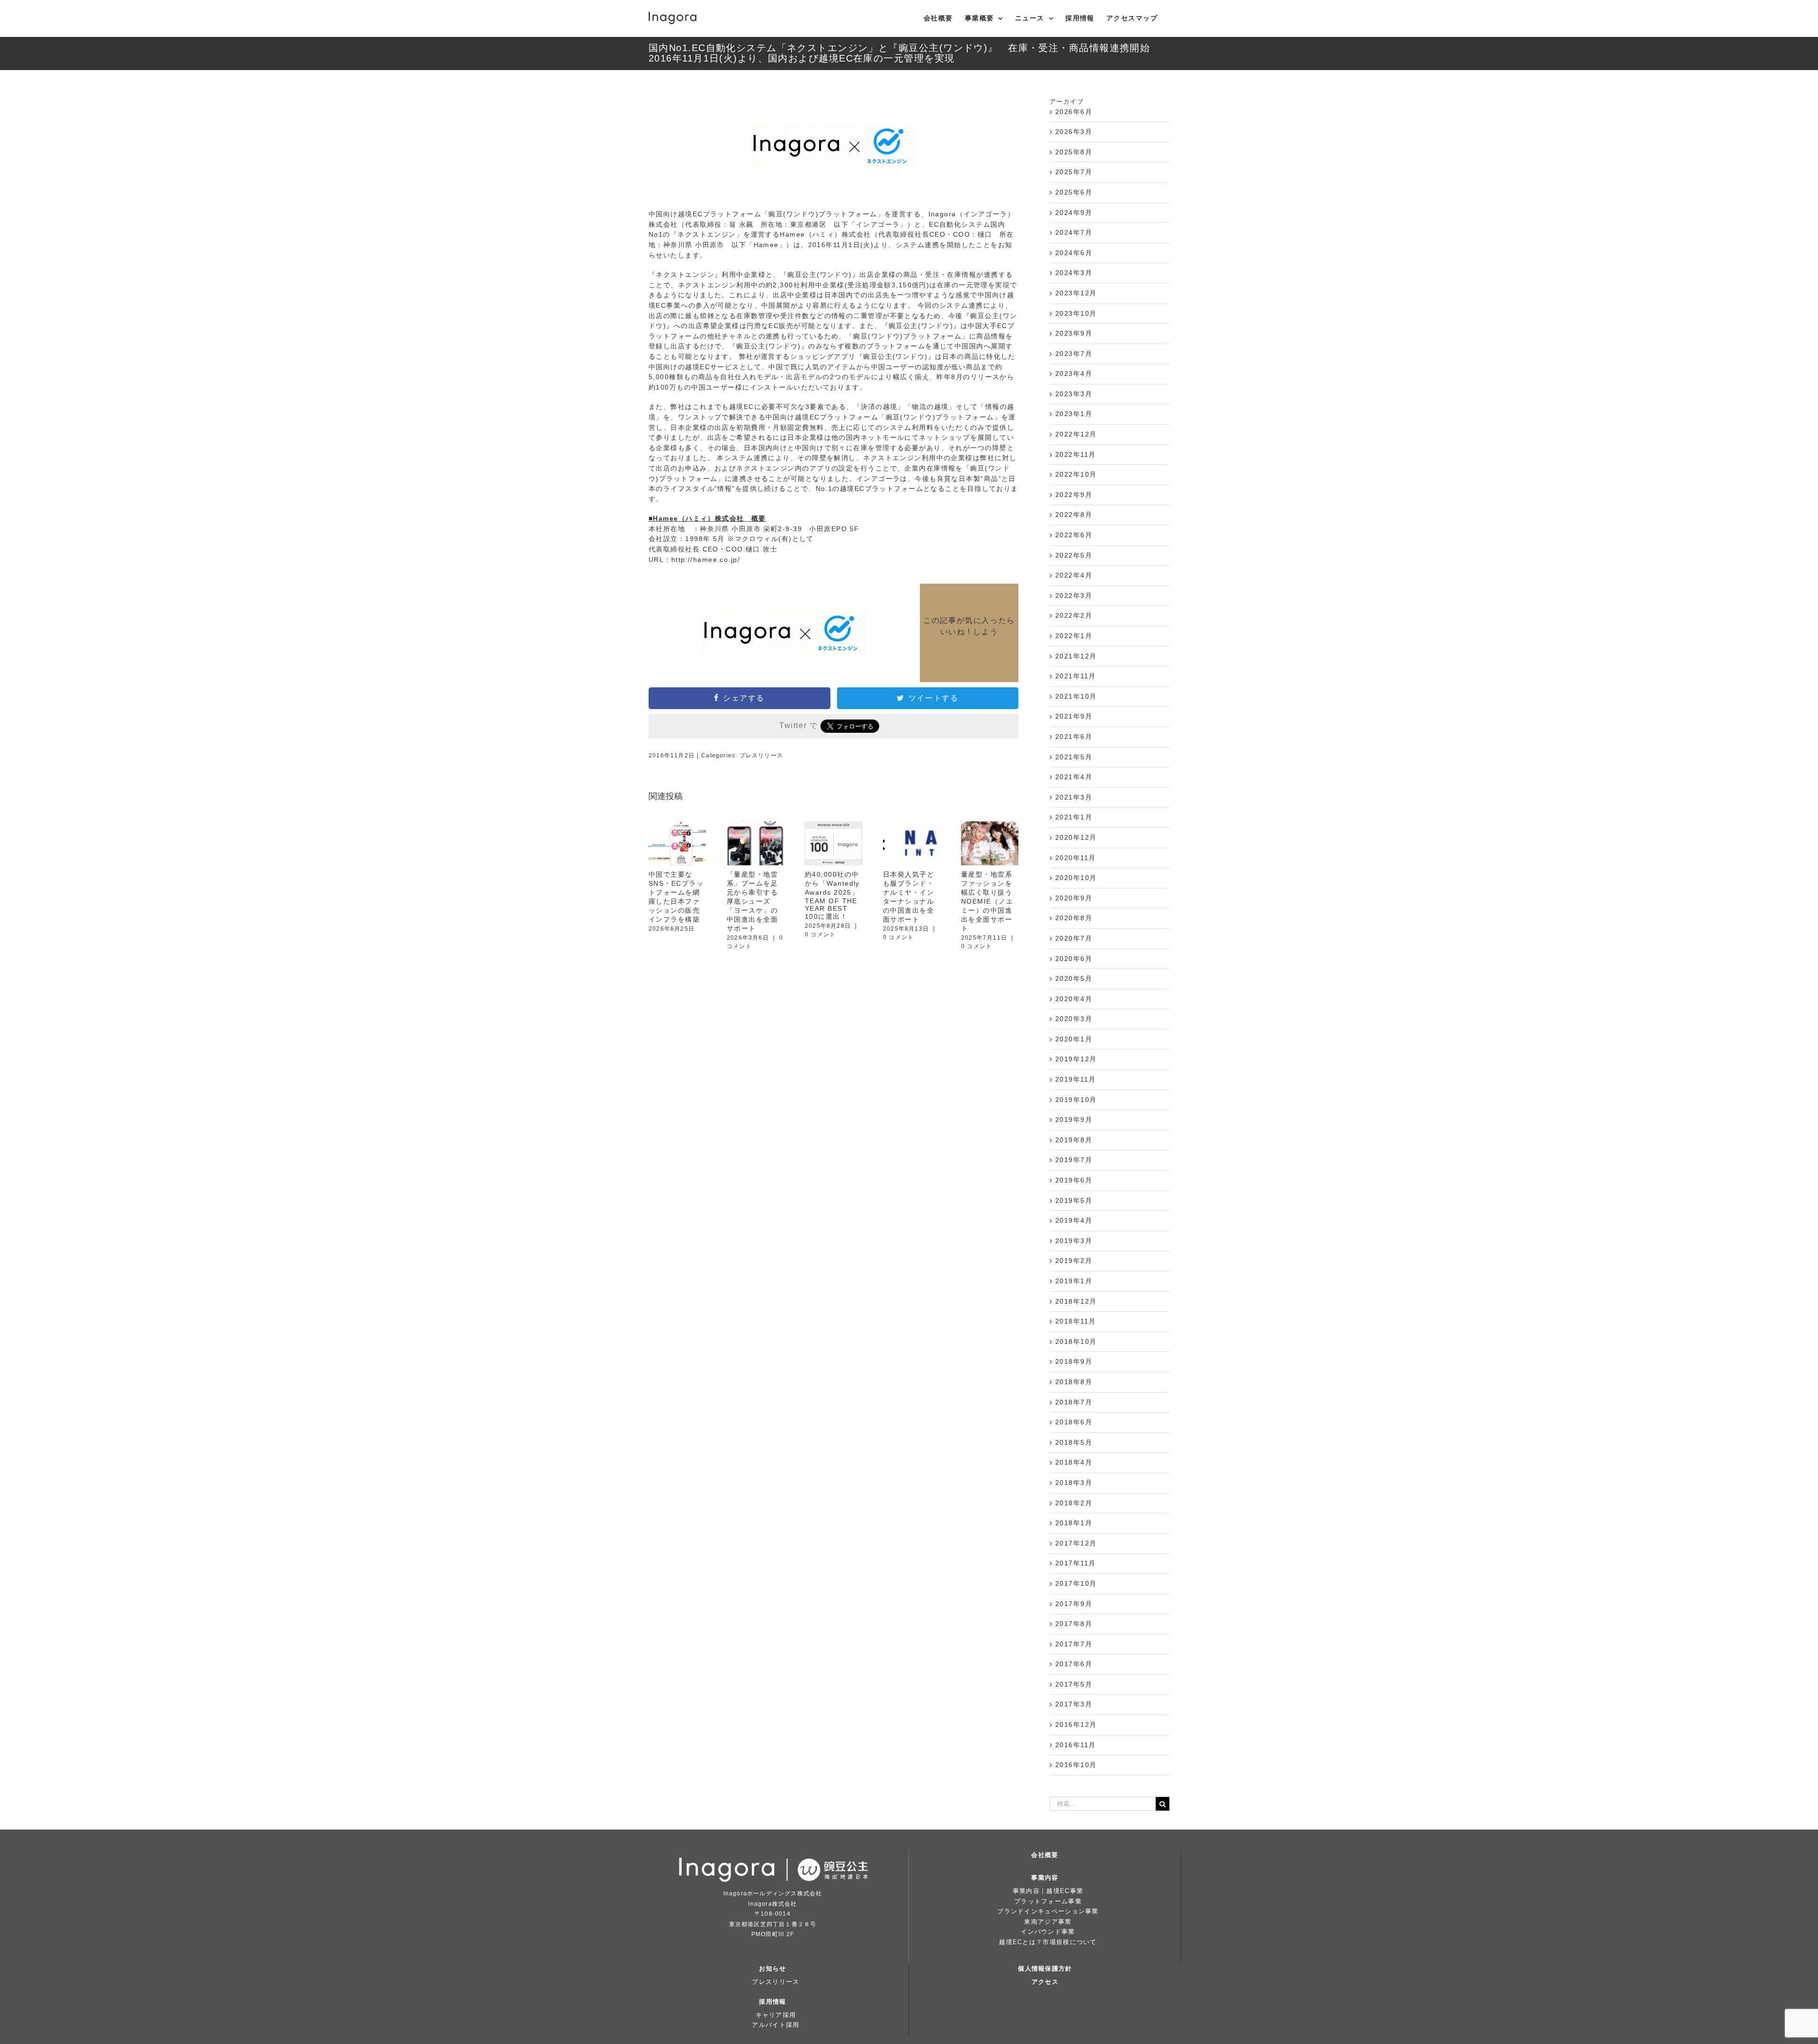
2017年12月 (1076, 1543)
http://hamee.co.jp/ (706, 560)
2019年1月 (1074, 1281)
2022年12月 (1076, 434)
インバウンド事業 (1048, 1932)
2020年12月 (1076, 837)
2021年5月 (1074, 757)
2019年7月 (1074, 1160)
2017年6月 (1074, 1664)
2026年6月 (1074, 112)
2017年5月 (1074, 1684)
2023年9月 (1074, 333)
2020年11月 (1076, 858)
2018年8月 (1074, 1382)
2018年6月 (1074, 1422)
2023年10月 (1076, 313)
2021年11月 (1076, 676)
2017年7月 (1074, 1644)
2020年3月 (1074, 1019)
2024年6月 (1074, 253)
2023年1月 (1074, 414)
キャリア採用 (776, 2015)
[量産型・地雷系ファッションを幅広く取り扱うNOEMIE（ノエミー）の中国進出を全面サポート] (990, 843)
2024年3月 (1074, 273)
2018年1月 (1074, 1523)
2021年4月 (1074, 777)
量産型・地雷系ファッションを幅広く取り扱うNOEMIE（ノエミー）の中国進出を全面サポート (987, 901)
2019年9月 (1074, 1120)
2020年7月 (1074, 938)
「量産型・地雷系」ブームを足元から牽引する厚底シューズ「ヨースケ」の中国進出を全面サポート (752, 901)
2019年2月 (1074, 1261)
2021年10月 (1076, 696)
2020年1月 (1074, 1039)
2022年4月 (1074, 575)
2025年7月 (1074, 172)
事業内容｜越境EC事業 (1048, 1891)
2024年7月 (1074, 232)
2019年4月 (1074, 1220)
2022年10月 (1076, 474)
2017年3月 (1074, 1704)
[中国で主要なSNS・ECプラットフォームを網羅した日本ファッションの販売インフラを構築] (677, 843)
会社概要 (1045, 1855)
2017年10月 (1076, 1583)
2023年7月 (1074, 354)
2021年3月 (1074, 797)
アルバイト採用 (775, 2025)
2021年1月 (1074, 817)
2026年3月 (1074, 132)
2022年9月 (1074, 495)
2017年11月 (1076, 1563)
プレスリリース (761, 755)
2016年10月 (1076, 1765)
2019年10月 (1076, 1100)
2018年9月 (1074, 1361)
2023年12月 (1076, 293)
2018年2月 (1074, 1503)
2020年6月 (1074, 959)
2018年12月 (1076, 1301)
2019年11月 (1076, 1079)
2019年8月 (1074, 1140)
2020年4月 (1074, 999)
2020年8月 (1074, 918)
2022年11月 (1076, 454)
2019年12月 (1076, 1059)
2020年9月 (1074, 898)
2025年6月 (1074, 192)
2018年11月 (1076, 1321)
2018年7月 (1074, 1402)
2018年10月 (1076, 1342)
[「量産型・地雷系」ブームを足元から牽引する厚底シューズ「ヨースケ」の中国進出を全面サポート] (755, 843)
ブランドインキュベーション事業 (1048, 1911)
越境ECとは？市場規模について (1048, 1942)
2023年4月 (1074, 373)
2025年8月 (1074, 152)
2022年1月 (1074, 636)
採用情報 (772, 2002)
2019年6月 (1074, 1180)
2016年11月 (1076, 1745)
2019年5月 (1074, 1200)
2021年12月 (1076, 656)
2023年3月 (1074, 394)
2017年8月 (1074, 1624)
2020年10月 (1076, 878)
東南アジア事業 (1048, 1922)
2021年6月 (1074, 737)
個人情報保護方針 (1045, 1968)
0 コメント (820, 934)
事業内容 (1045, 1878)
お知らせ (772, 1968)
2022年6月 (1074, 535)
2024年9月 (1074, 213)
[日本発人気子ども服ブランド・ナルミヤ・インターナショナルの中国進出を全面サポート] (912, 843)
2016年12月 (1076, 1724)
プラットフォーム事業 (1048, 1901)
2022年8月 (1074, 515)
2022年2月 (1074, 615)
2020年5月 (1074, 978)
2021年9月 (1074, 716)
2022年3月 (1074, 595)
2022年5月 (1074, 555)
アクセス (1045, 1982)
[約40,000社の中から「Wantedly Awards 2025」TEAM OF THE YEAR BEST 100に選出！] (833, 843)
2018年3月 (1074, 1483)
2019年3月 (1074, 1241)
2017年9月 (1074, 1604)
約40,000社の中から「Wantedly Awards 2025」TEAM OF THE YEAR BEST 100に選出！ (832, 895)
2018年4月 (1074, 1462)
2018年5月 (1074, 1442)
